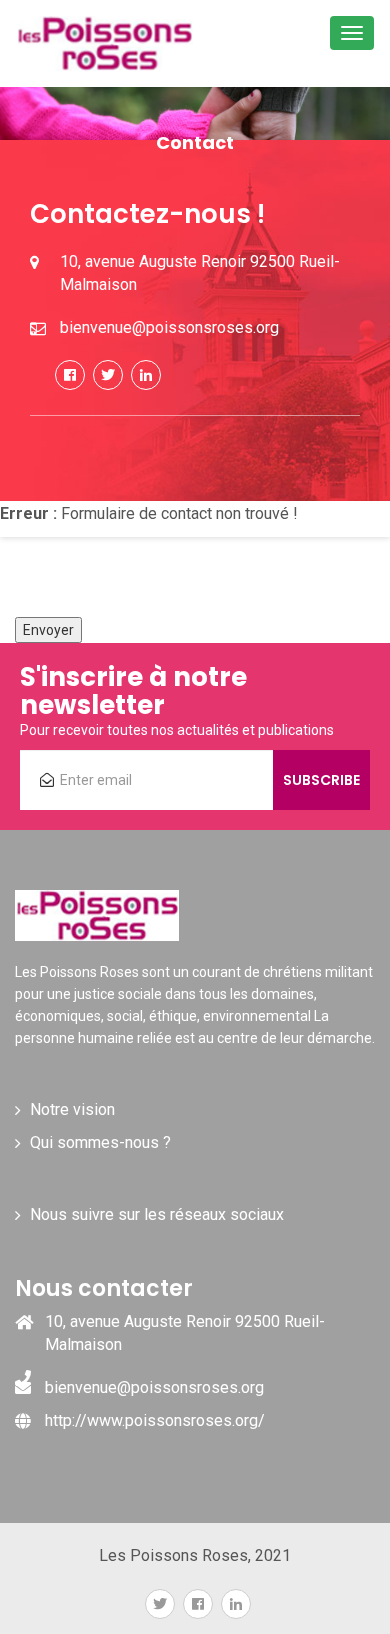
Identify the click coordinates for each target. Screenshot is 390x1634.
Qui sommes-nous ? (100, 1142)
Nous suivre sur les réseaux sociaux (157, 1214)
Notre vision (72, 1109)
